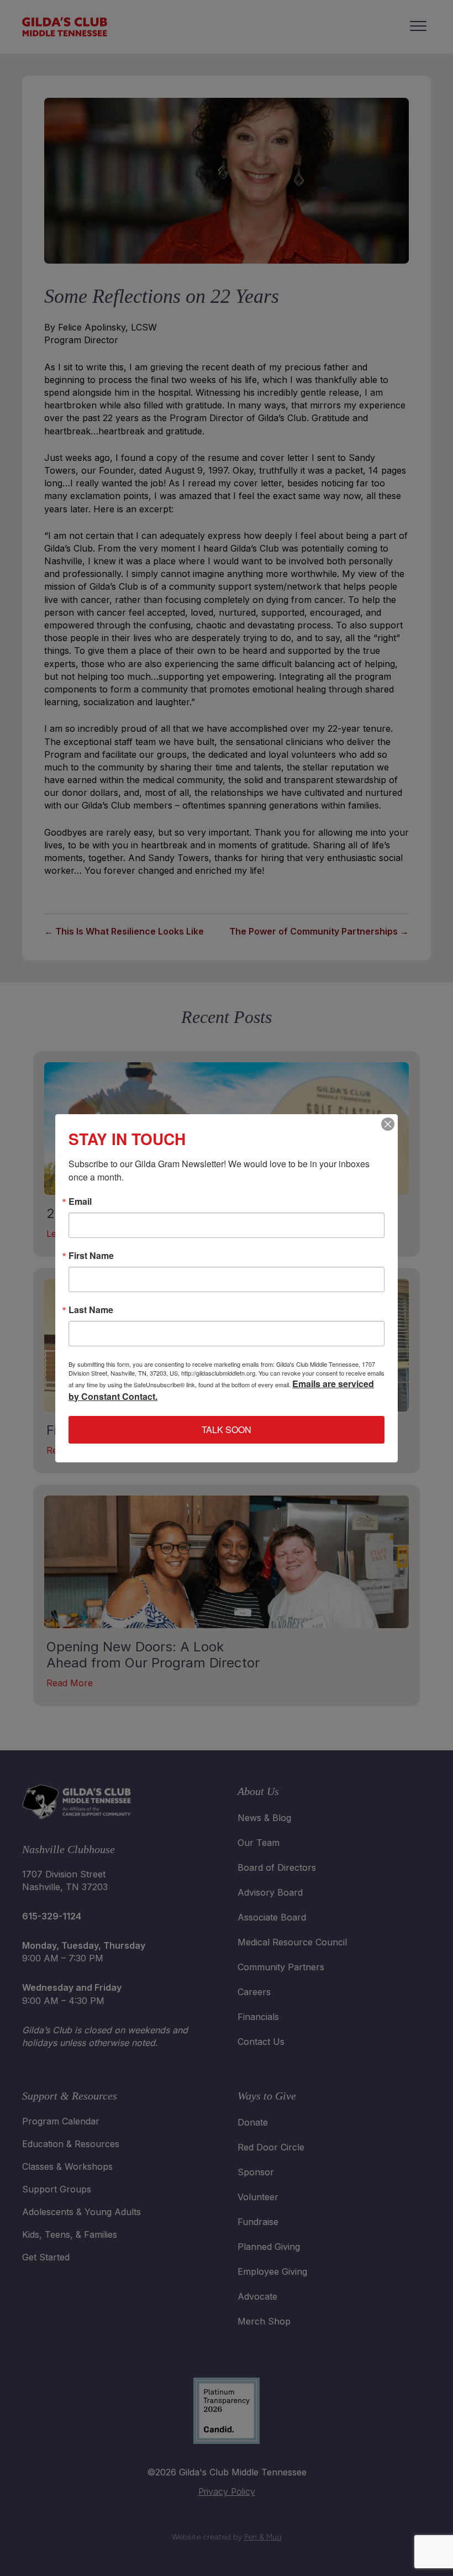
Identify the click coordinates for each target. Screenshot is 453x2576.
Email (80, 1202)
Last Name (91, 1310)
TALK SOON (227, 1429)
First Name (91, 1256)
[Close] (388, 1124)
